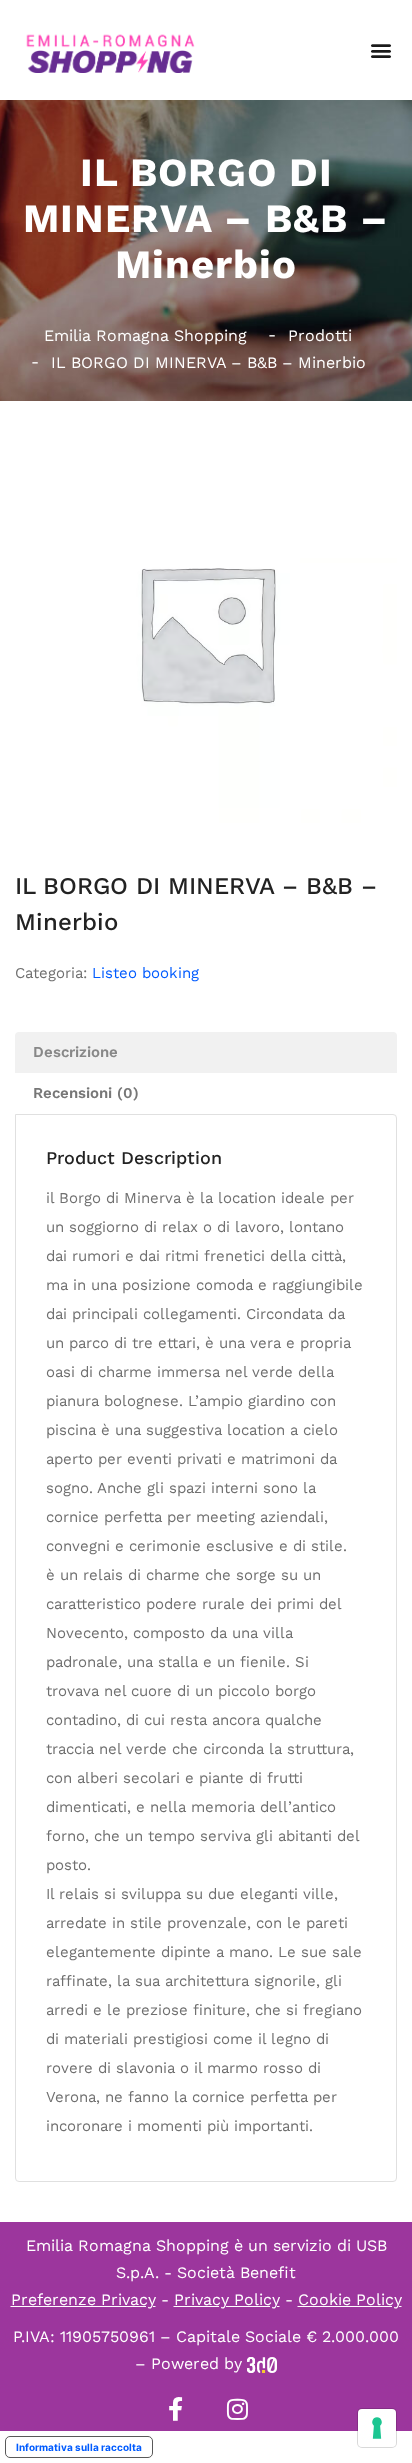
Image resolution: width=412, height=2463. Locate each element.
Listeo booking (145, 973)
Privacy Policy (227, 2299)
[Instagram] (237, 2409)
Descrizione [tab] (75, 1052)
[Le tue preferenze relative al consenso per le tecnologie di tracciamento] (377, 2428)
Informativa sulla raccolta (79, 2447)
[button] (380, 50)
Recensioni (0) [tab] (86, 1093)
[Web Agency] (262, 2363)
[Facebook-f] (175, 2409)
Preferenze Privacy (83, 2299)
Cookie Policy (350, 2299)
